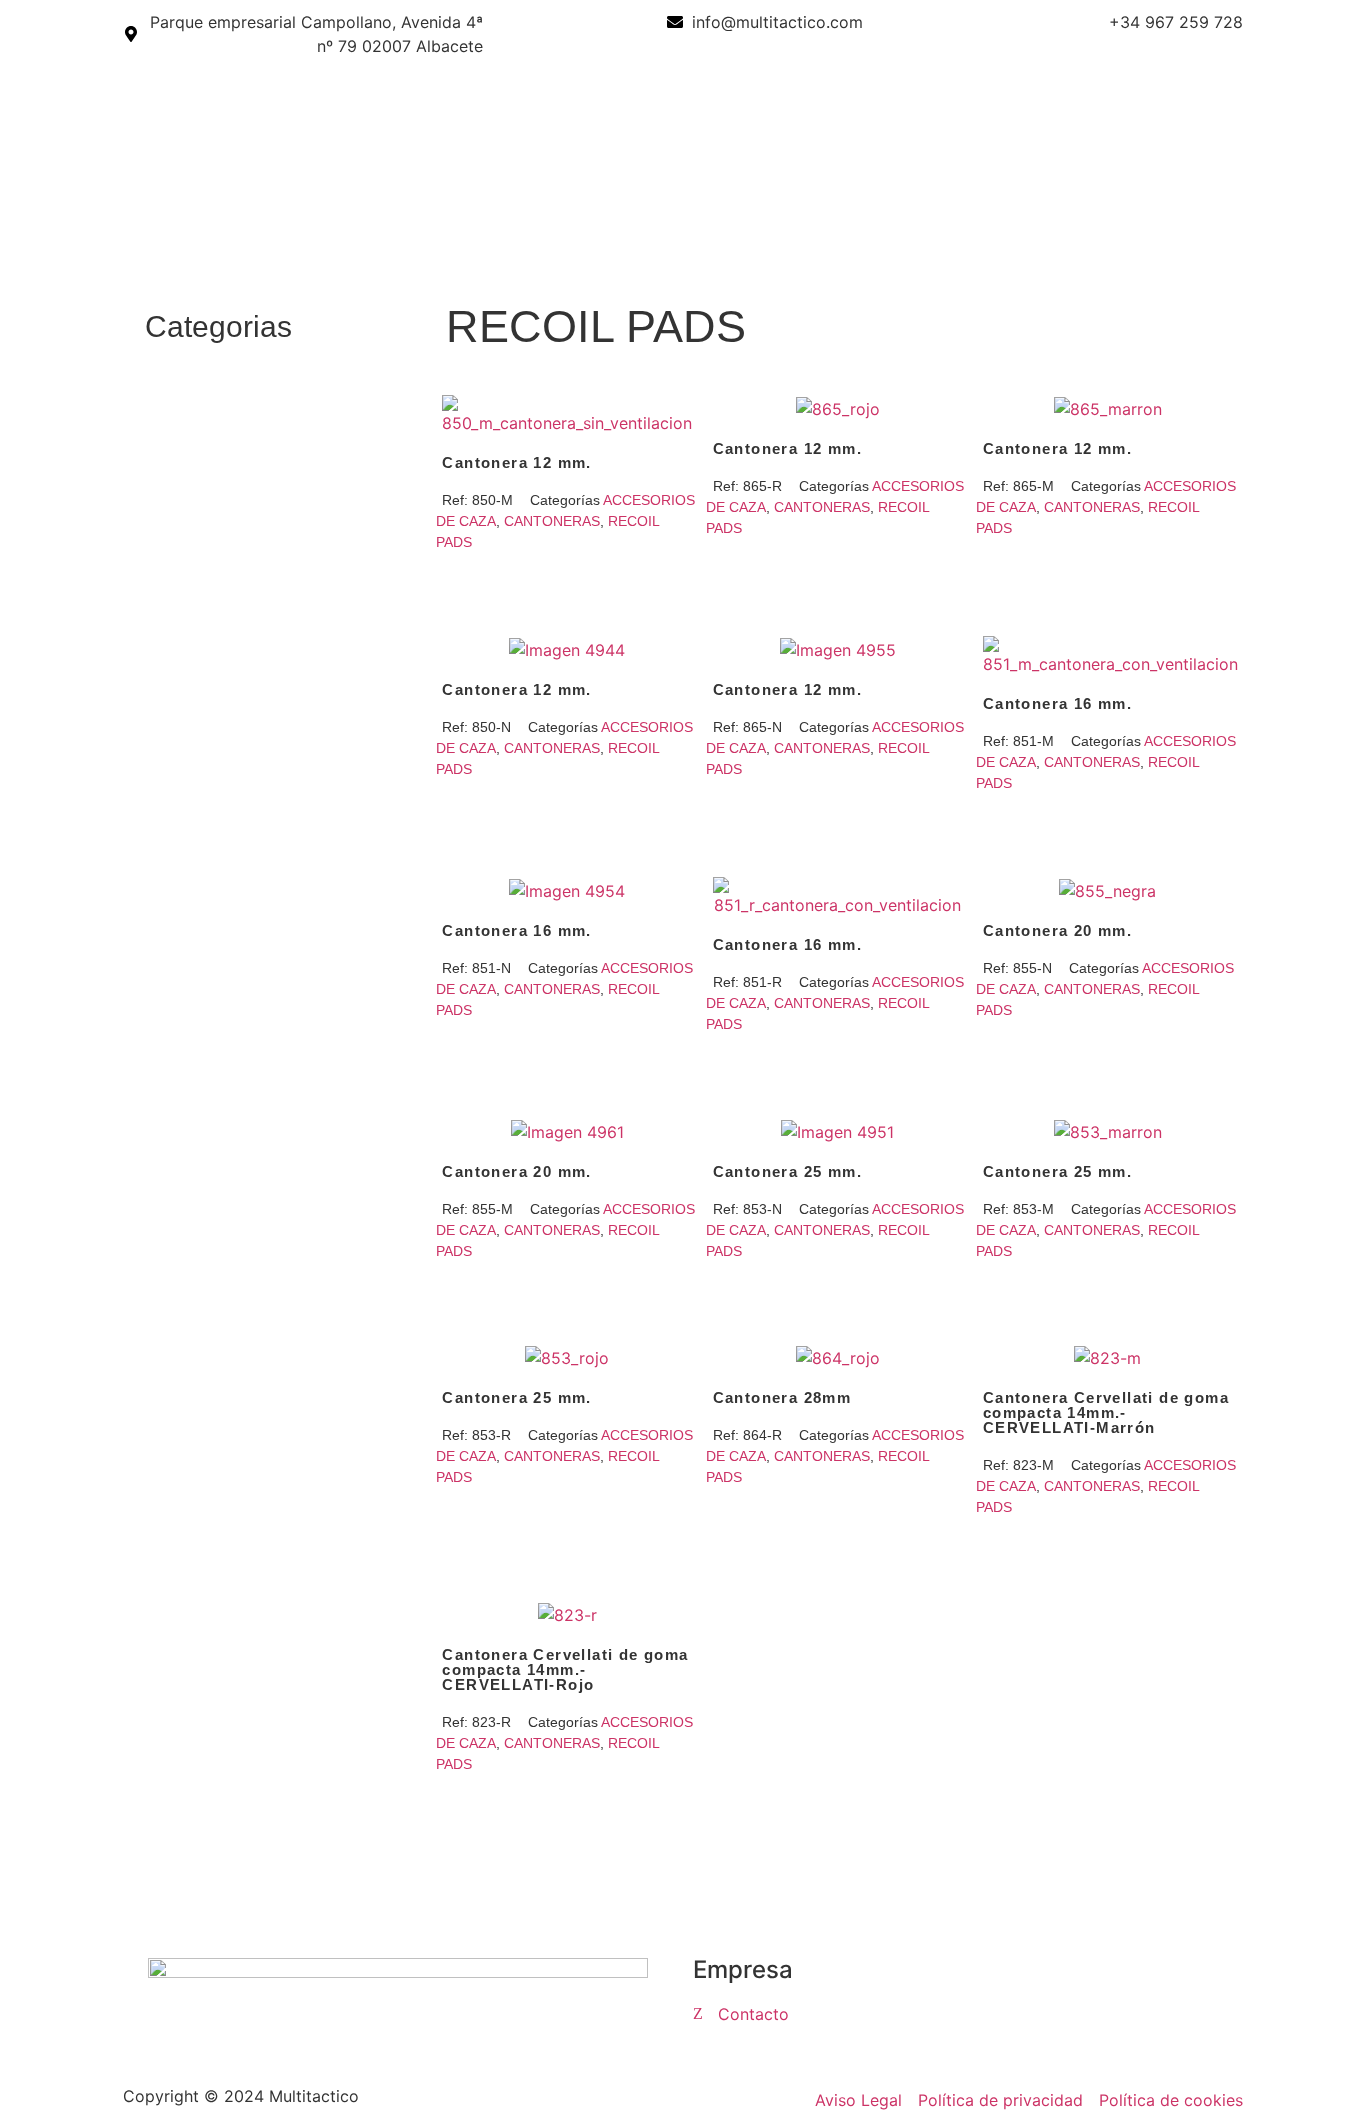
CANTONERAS (552, 521)
